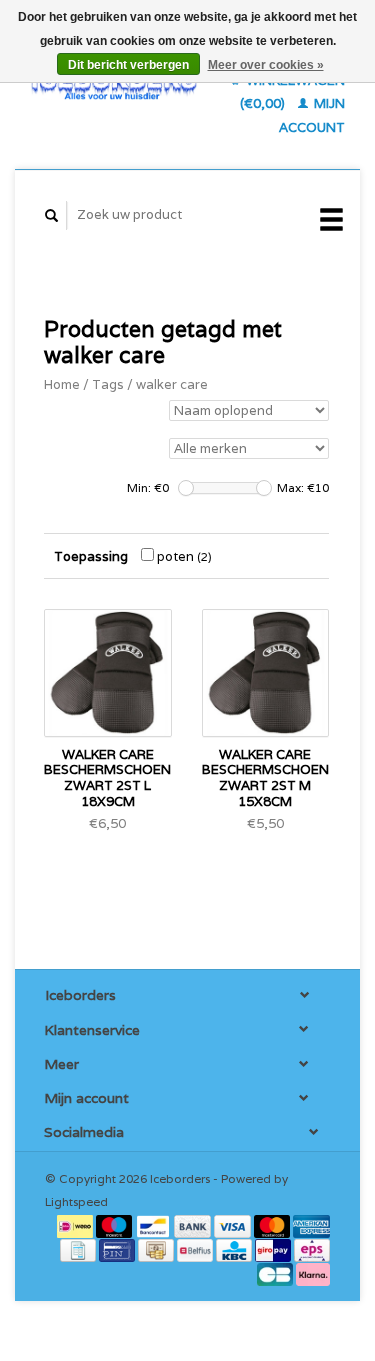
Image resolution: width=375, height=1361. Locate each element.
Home (62, 384)
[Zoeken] (52, 215)
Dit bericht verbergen (128, 65)
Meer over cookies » (266, 65)
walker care (172, 384)
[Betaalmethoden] (76, 1225)
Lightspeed (76, 1201)
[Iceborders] (114, 84)
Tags (108, 384)
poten (183, 556)
